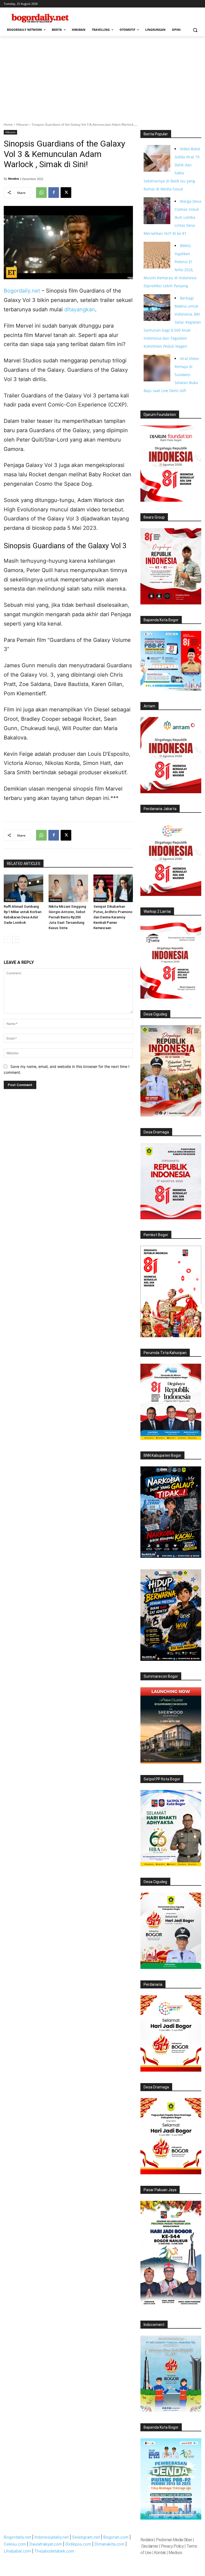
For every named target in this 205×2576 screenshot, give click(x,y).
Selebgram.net (86, 2537)
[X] (66, 193)
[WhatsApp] (41, 193)
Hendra (13, 179)
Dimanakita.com (109, 2544)
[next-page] (16, 940)
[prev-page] (7, 940)
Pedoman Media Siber (174, 2540)
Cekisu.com (15, 2544)
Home (8, 124)
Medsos (175, 2553)
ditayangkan (80, 309)
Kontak (160, 2553)
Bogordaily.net (22, 291)
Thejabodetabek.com (54, 2551)
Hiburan (22, 124)
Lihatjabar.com (17, 2551)
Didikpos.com (78, 2544)
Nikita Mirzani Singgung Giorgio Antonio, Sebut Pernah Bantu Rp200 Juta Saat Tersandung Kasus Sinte (67, 917)
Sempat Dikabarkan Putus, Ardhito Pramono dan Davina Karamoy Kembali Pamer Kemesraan (113, 917)
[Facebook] (54, 193)
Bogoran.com (116, 2537)
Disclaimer (150, 2546)
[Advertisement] (102, 76)
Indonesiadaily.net (52, 2537)
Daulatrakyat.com (46, 2544)
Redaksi (147, 2540)
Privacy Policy (172, 2546)
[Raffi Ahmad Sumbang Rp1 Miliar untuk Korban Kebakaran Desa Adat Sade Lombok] (23, 888)
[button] (195, 30)
